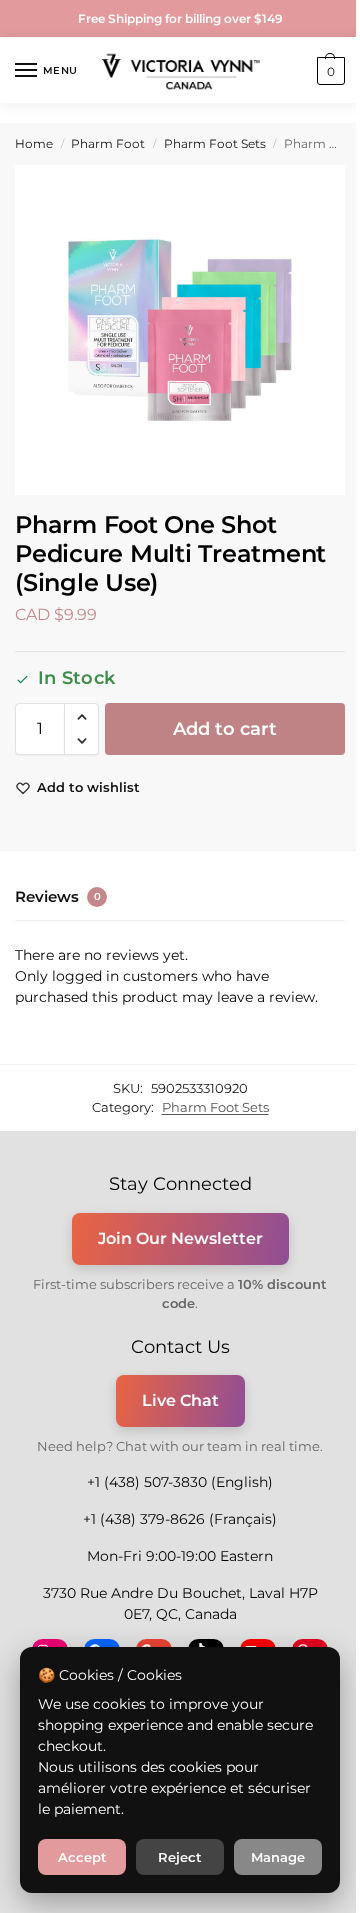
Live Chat (180, 1400)
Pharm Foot (108, 143)
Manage (278, 1857)
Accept (82, 1857)
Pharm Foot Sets (215, 143)
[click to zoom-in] (180, 330)
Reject (180, 1857)
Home (34, 143)
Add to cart (225, 729)
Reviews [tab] (58, 896)
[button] (328, 71)
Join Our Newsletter (180, 1238)
